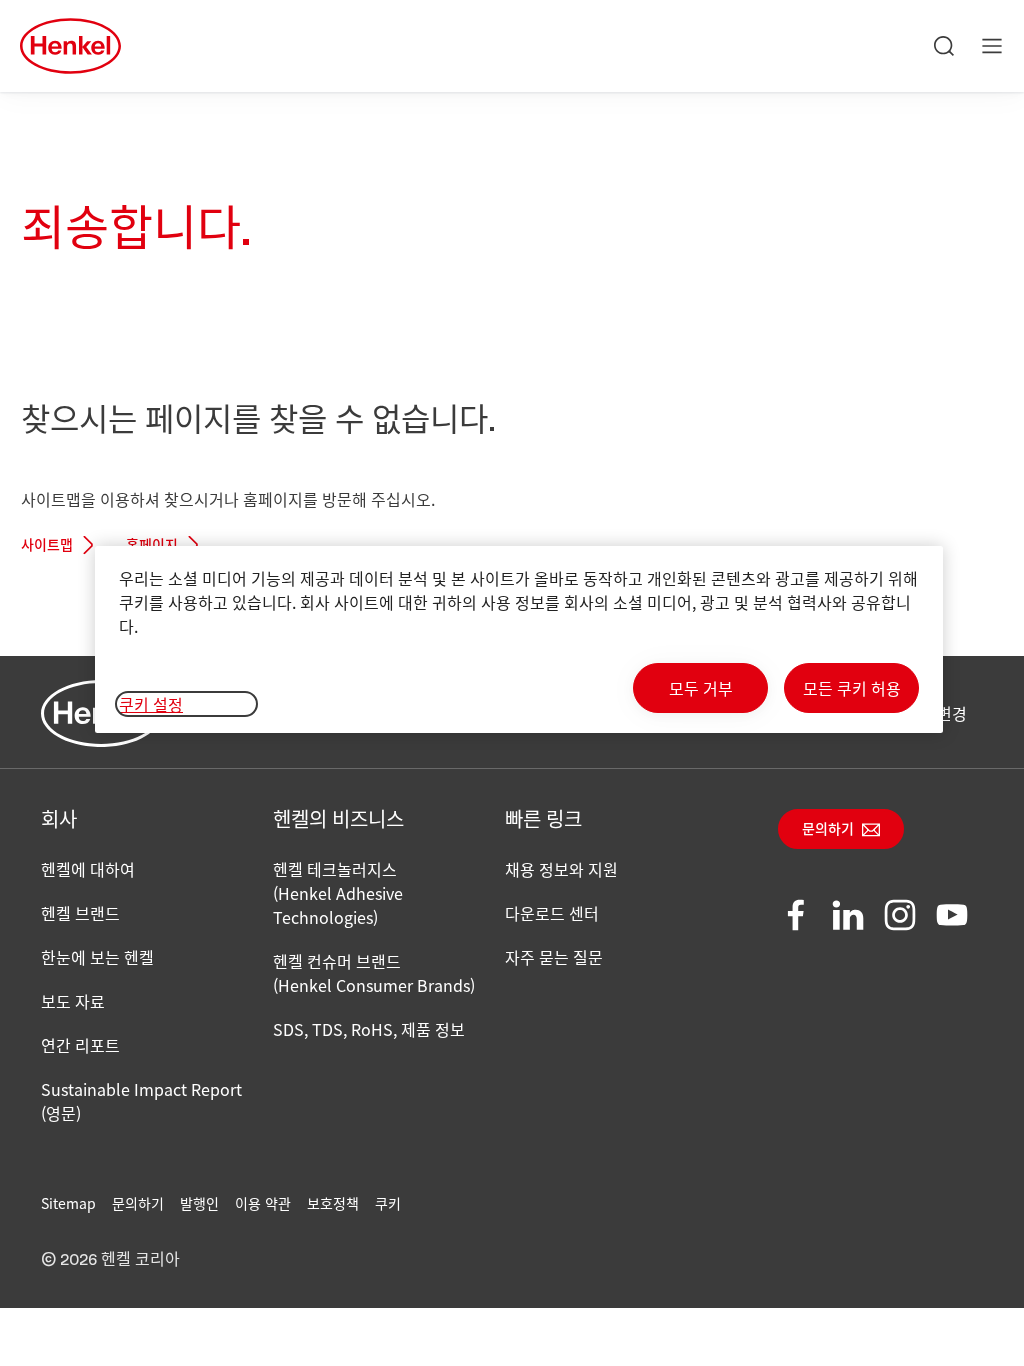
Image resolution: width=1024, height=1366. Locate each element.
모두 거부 (701, 688)
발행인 (199, 1203)
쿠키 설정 (151, 704)
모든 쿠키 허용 (852, 688)
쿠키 (388, 1203)
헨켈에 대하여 (88, 869)
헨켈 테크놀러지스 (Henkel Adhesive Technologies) (338, 893)
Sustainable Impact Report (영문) (141, 1101)
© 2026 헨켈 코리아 (110, 1260)
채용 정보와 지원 (561, 869)
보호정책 (333, 1203)
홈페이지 (152, 546)
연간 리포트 (80, 1045)
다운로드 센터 (552, 913)
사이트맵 (47, 546)
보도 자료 (73, 1001)
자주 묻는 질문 (554, 957)
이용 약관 (263, 1203)
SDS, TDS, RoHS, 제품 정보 (369, 1029)
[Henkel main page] (70, 46)
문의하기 (828, 830)
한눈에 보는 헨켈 (97, 957)
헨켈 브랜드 (80, 913)
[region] (519, 639)
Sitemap (68, 1203)
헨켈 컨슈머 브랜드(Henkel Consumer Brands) (374, 973)
